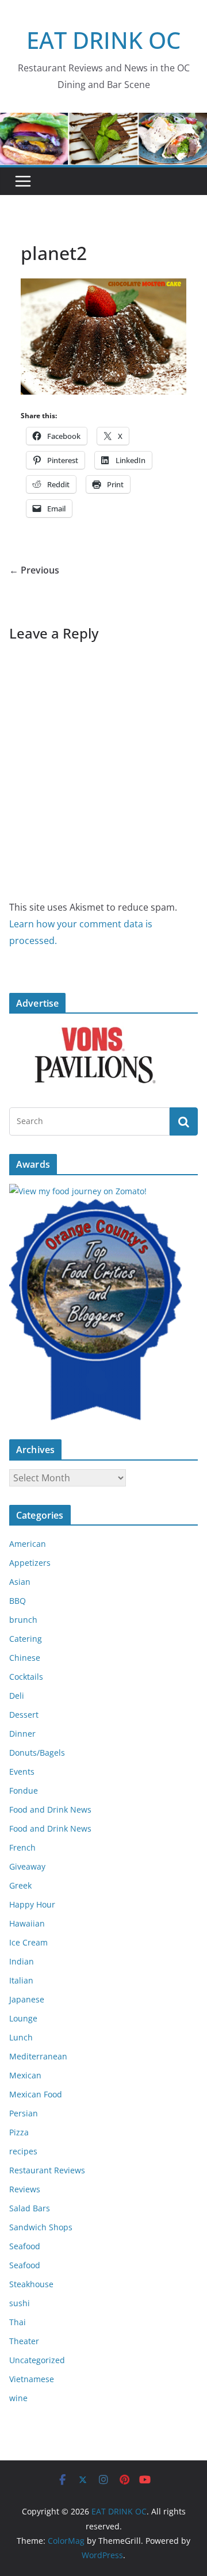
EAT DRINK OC (103, 40)
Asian (20, 1582)
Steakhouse (31, 2284)
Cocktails (26, 1677)
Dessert (24, 1715)
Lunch (21, 2037)
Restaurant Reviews (47, 2170)
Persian (24, 2113)
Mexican (25, 2075)
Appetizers (30, 1563)
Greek (20, 1885)
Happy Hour (32, 1904)
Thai (18, 2322)
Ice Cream (28, 1942)
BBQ (18, 1601)
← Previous (34, 570)
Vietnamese (32, 2379)
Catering (26, 1639)
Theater (24, 2341)
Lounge (23, 2018)
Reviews (25, 2189)
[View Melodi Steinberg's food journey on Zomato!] (78, 1191)
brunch (23, 1620)
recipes (23, 2151)
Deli (17, 1696)
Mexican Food (36, 2094)
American (28, 1544)
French (22, 1847)
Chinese (25, 1658)
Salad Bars (30, 2208)
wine (18, 2398)
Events (22, 1772)
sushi (20, 2303)
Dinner (22, 1734)
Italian (21, 1980)
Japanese (27, 1999)
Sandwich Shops (41, 2227)
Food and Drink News (50, 1809)
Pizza (19, 2132)
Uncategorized (37, 2360)
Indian (22, 1961)
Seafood (25, 2246)
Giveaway (27, 1866)
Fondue (24, 1790)
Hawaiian (27, 1923)
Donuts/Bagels (37, 1753)
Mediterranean (38, 2056)
